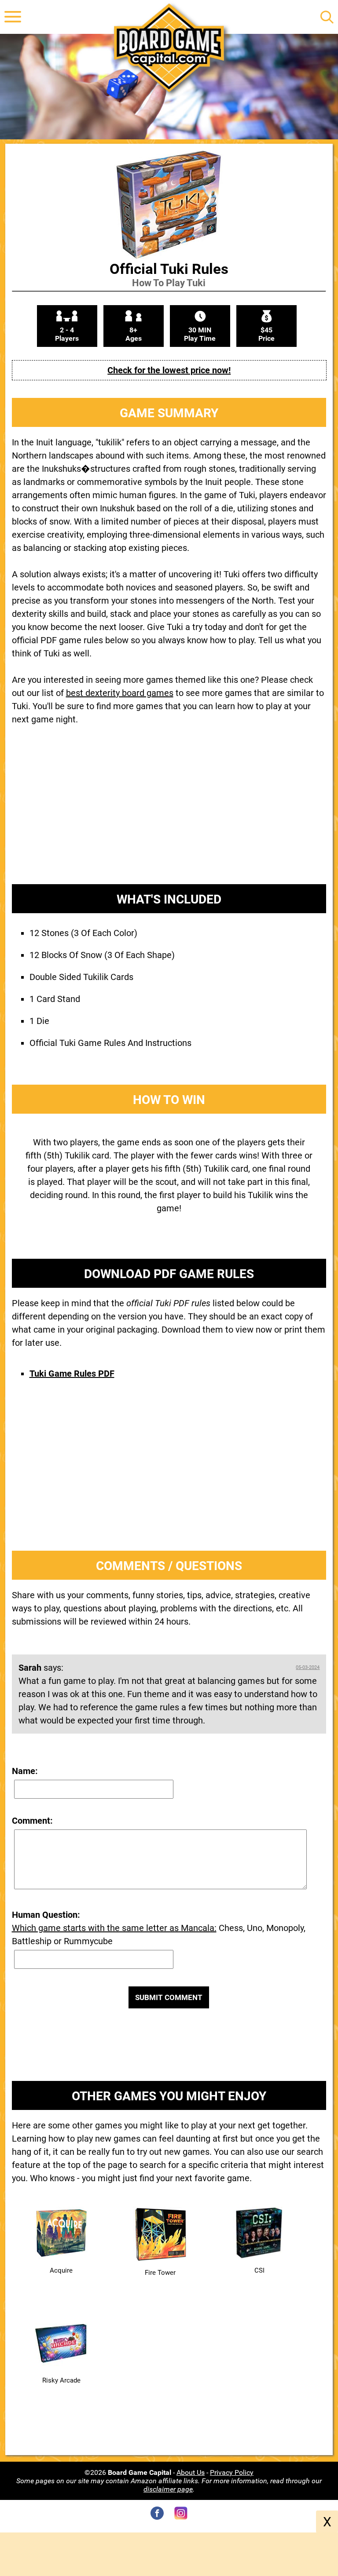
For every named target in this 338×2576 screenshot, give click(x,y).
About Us (191, 2472)
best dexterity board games (120, 693)
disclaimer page (168, 2489)
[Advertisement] (169, 812)
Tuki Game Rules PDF (72, 1374)
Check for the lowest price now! (169, 370)
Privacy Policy (232, 2472)
